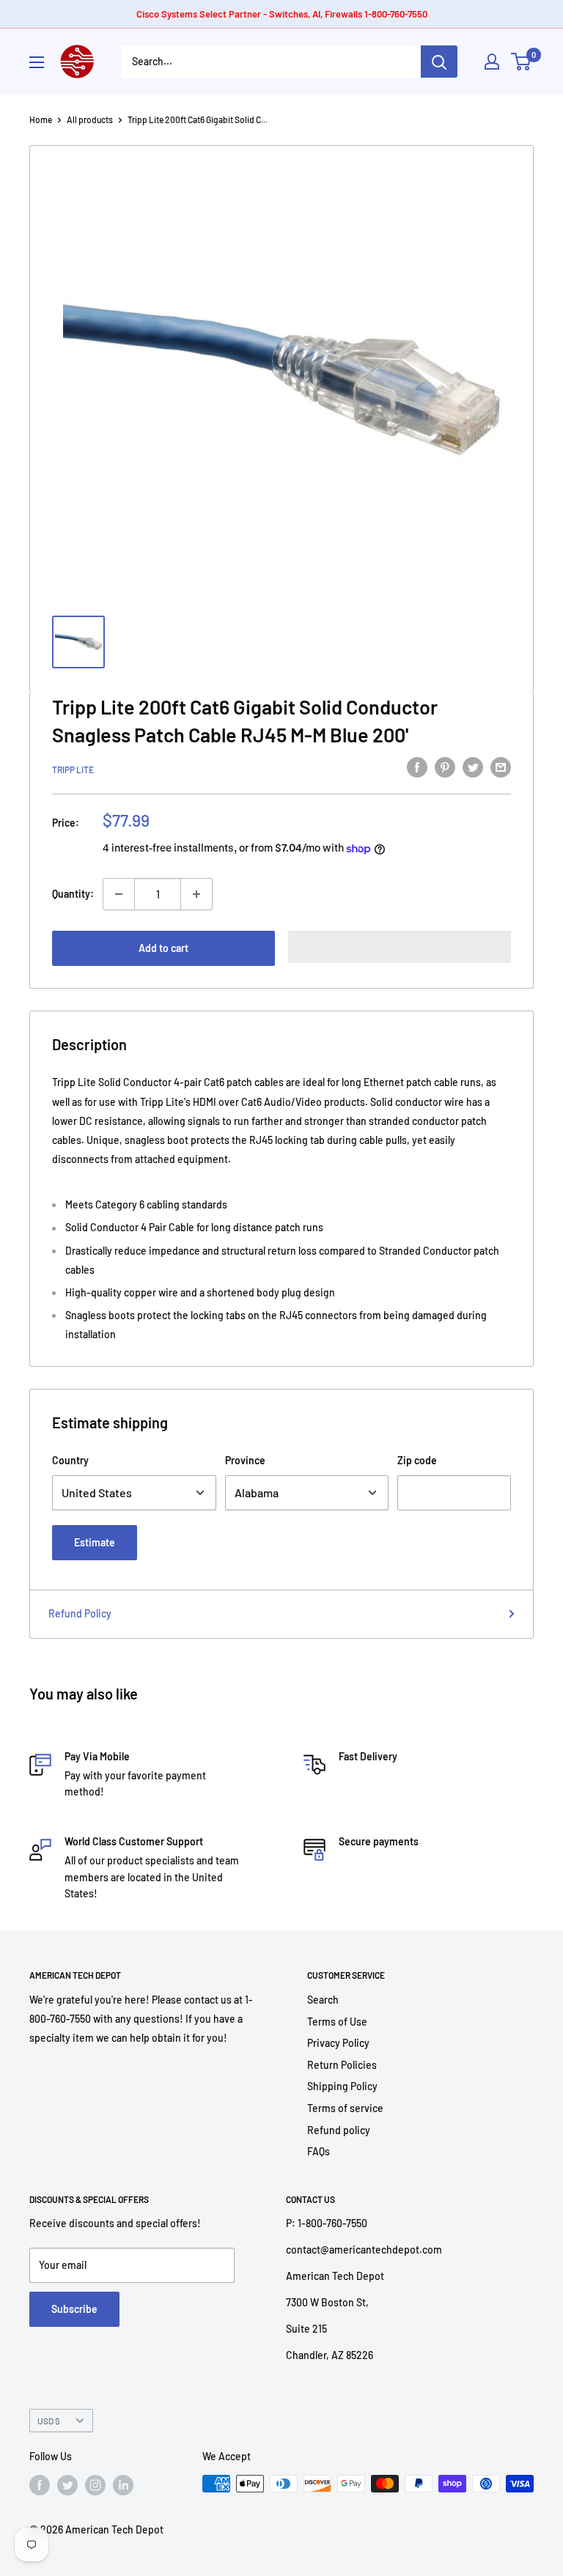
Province (245, 1460)
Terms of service (345, 2108)
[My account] (492, 62)
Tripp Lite (73, 770)
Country (70, 1460)
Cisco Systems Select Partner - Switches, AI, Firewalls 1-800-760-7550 (282, 14)
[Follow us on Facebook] (40, 2485)
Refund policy (339, 2130)
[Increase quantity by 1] (196, 894)
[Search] (439, 62)
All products (90, 119)
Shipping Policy (342, 2086)
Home (41, 119)
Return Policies (342, 2065)
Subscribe (74, 2309)
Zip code (417, 1460)
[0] (522, 62)
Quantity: (73, 894)
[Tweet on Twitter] (473, 767)
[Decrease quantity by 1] (119, 894)
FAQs (319, 2151)
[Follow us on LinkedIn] (123, 2485)
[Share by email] (501, 767)
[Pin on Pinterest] (445, 767)
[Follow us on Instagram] (95, 2485)
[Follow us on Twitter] (67, 2485)
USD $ (49, 2421)
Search (323, 2000)
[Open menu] (37, 62)
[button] (400, 947)
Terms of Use (337, 2022)
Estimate (95, 1542)
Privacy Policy (338, 2043)
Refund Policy (80, 1613)
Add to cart (163, 948)
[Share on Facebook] (417, 767)
